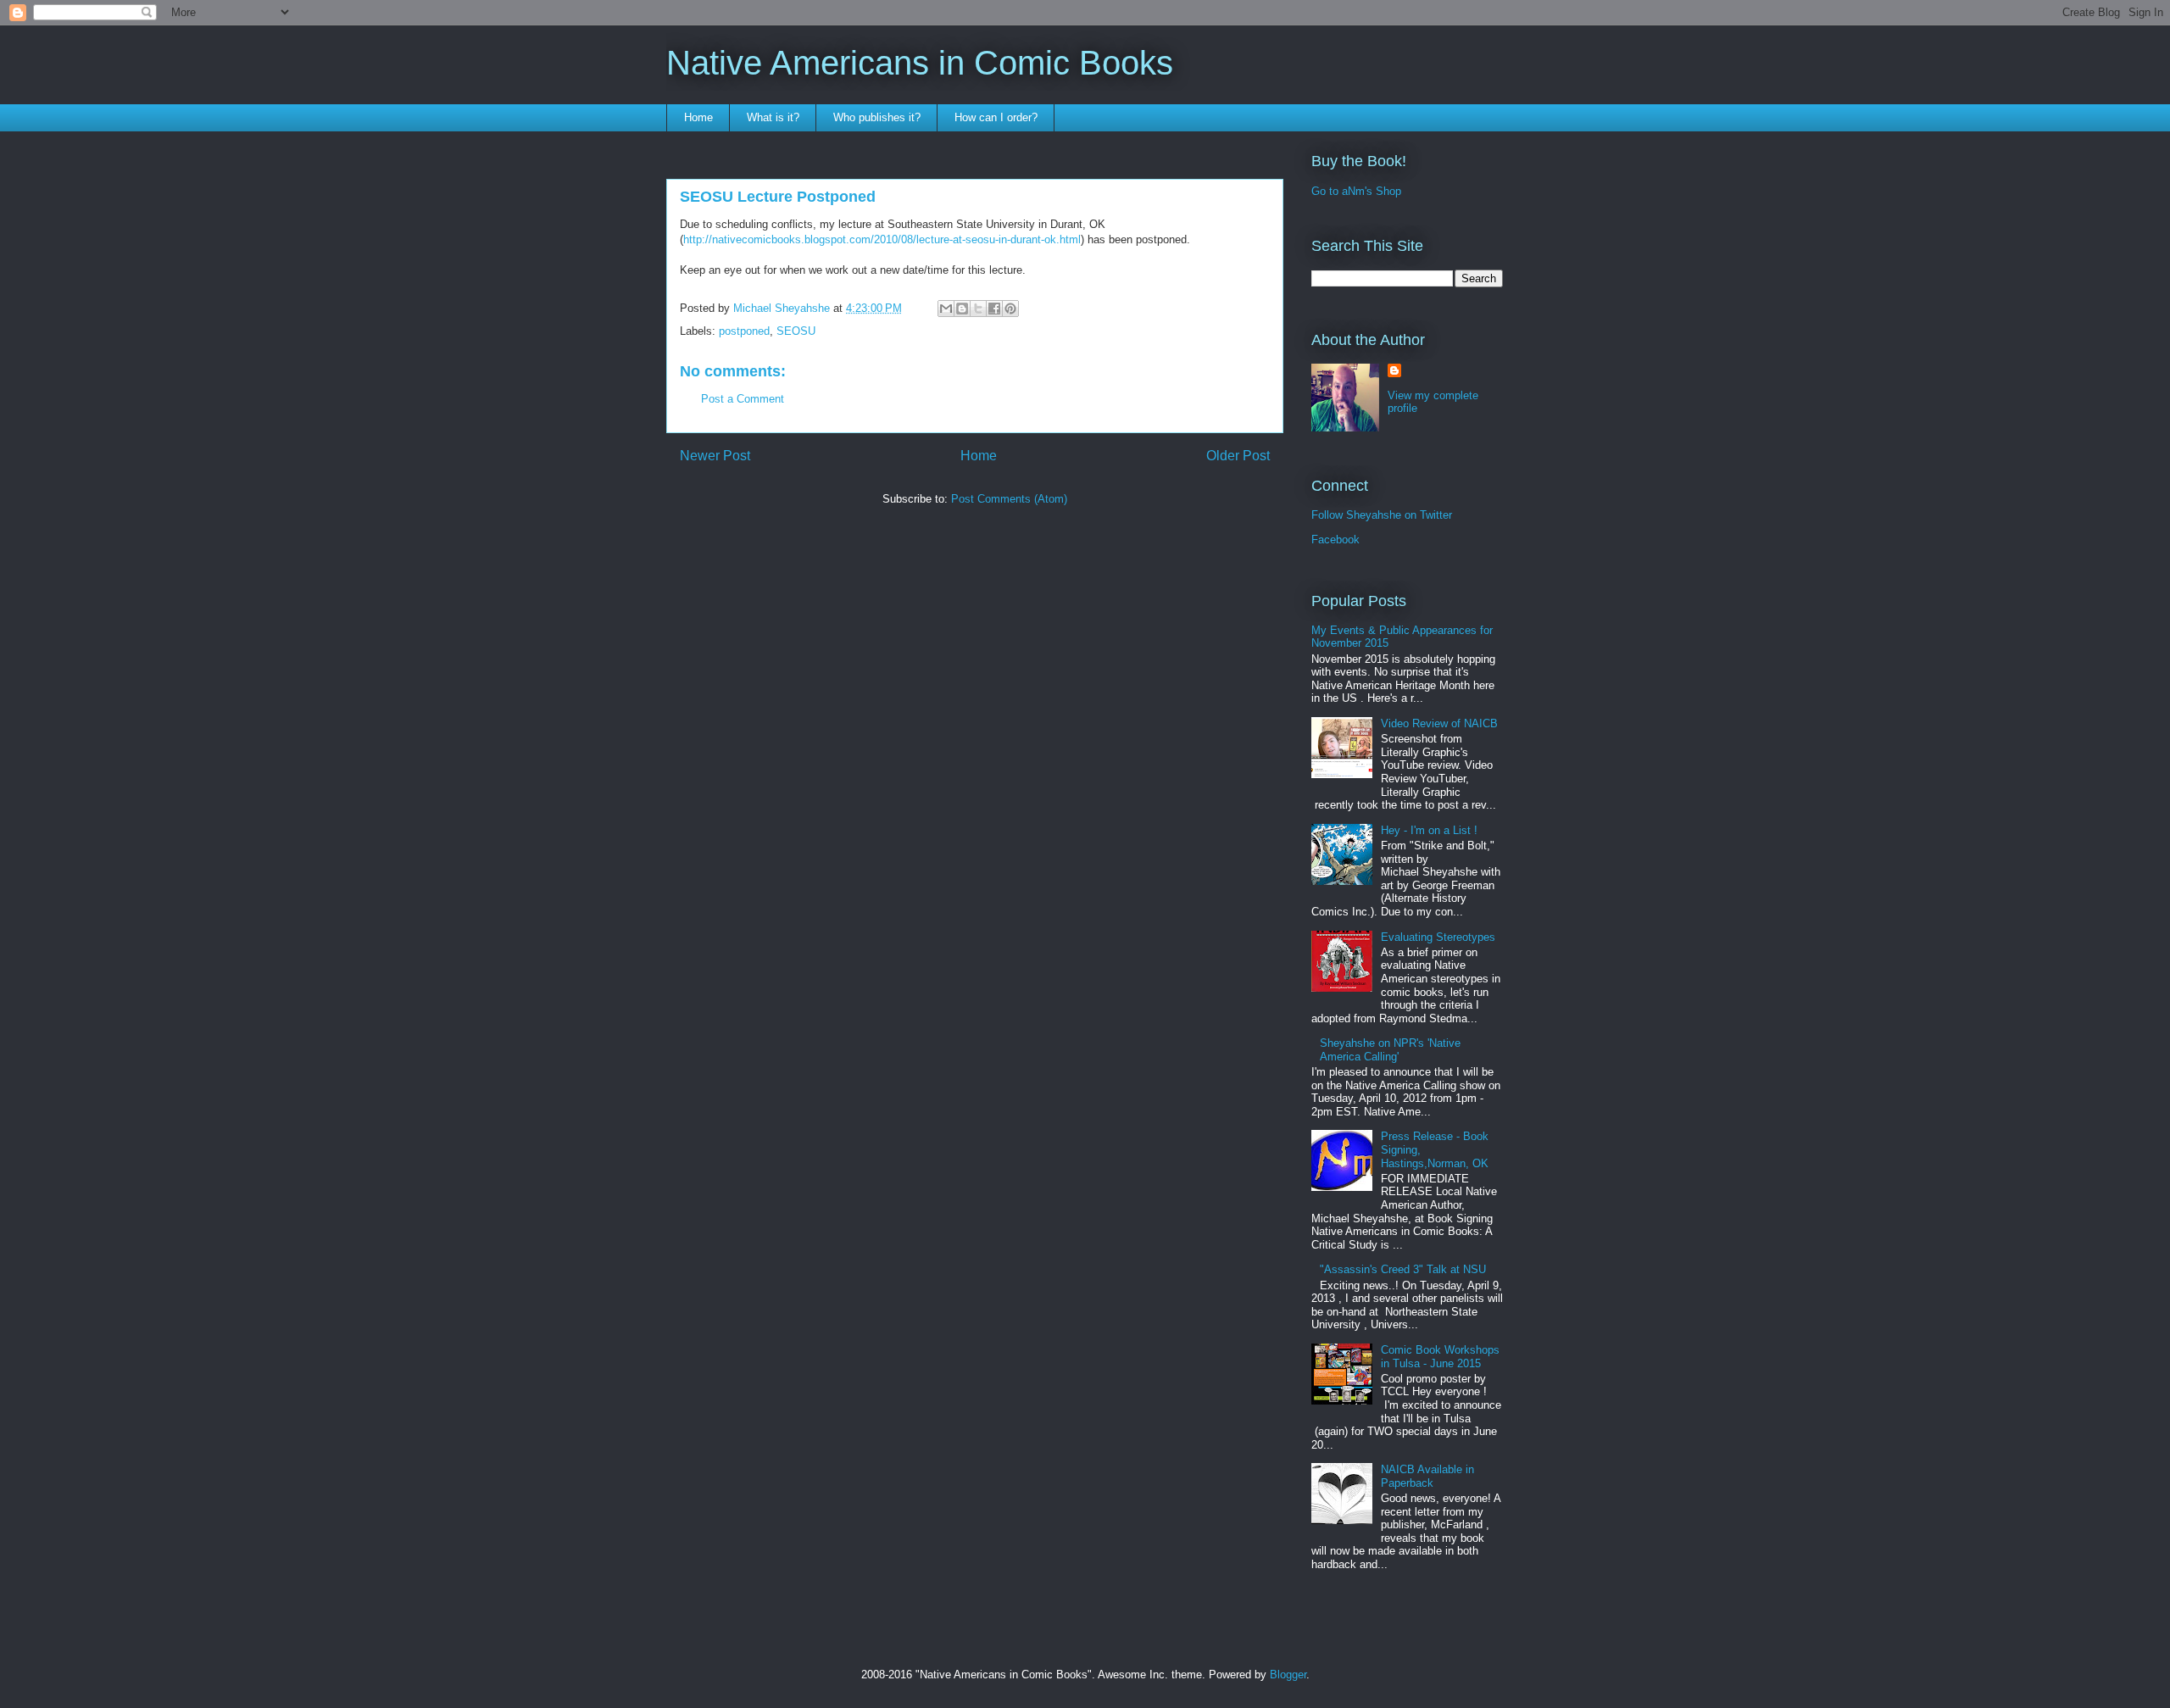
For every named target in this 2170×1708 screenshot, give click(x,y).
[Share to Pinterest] (1010, 309)
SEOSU (796, 331)
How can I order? (996, 117)
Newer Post (715, 456)
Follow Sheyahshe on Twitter (1382, 515)
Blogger (1288, 1675)
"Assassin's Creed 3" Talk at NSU (1403, 1269)
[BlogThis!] (962, 309)
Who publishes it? (877, 117)
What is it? (773, 117)
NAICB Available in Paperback (1427, 1476)
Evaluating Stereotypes (1438, 937)
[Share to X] (978, 309)
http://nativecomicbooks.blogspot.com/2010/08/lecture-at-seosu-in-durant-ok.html (882, 239)
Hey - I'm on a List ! (1429, 830)
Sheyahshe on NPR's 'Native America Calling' (1390, 1050)
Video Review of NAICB (1439, 723)
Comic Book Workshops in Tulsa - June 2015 (1440, 1357)
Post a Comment (743, 399)
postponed (744, 331)
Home (698, 117)
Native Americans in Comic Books (920, 63)
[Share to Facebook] (994, 309)
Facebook (1335, 540)
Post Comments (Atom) (1009, 499)
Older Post (1238, 456)
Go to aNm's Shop (1356, 191)
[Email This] (946, 309)
